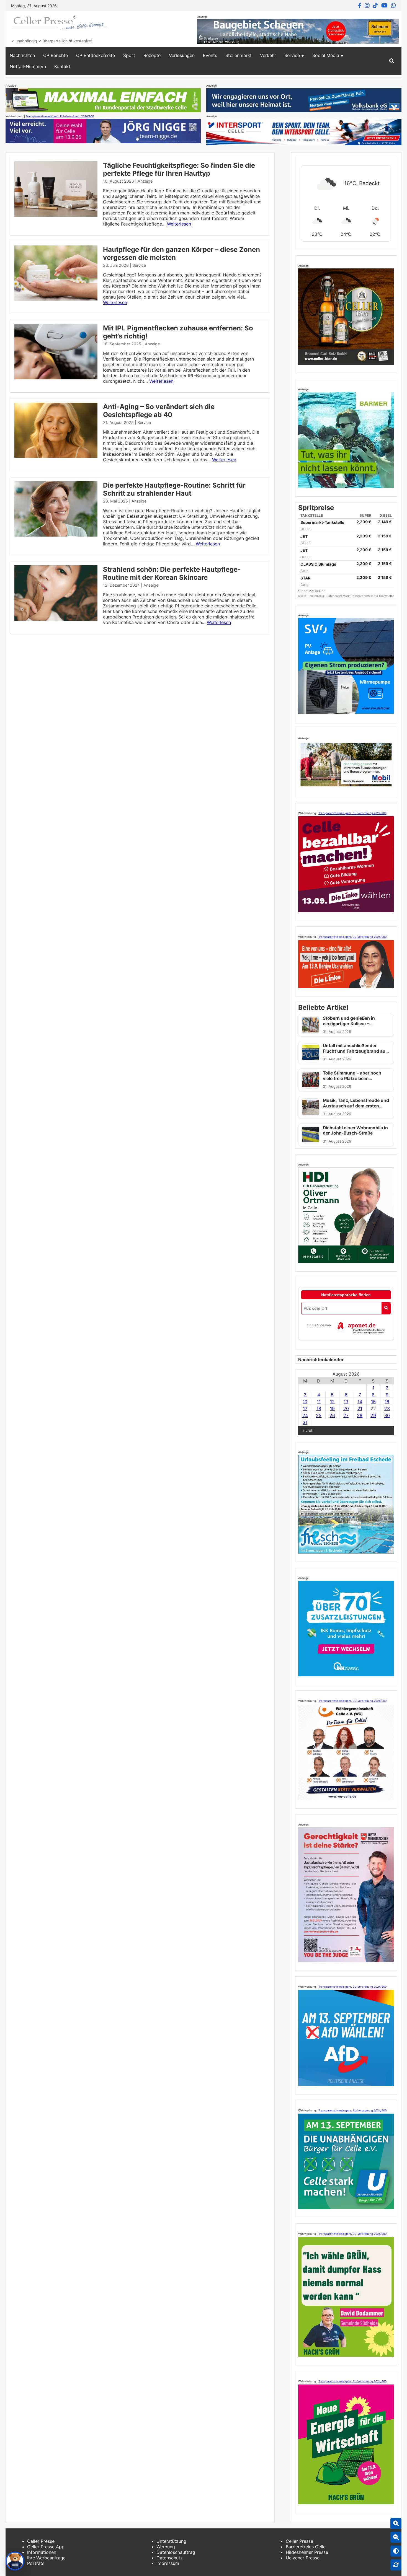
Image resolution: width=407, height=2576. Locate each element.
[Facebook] (360, 6)
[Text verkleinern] (396, 2537)
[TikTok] (375, 6)
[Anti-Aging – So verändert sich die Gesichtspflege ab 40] (56, 456)
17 (305, 1409)
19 (332, 1409)
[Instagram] (367, 6)
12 (332, 1402)
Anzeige (145, 181)
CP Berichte (56, 55)
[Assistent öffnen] (15, 2561)
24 (305, 1415)
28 (360, 1415)
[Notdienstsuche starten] (386, 1308)
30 (387, 1415)
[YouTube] (384, 6)
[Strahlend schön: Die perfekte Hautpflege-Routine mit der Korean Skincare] (56, 619)
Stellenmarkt (239, 55)
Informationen (42, 2552)
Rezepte (152, 55)
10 (305, 1402)
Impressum (168, 2563)
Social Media (326, 55)
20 (346, 1409)
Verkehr (268, 55)
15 (373, 1402)
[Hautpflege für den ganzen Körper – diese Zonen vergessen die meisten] (56, 299)
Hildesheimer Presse (307, 2552)
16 (387, 1402)
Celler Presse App (46, 2547)
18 (319, 1409)
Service (292, 55)
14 (360, 1402)
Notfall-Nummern (28, 66)
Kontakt (62, 66)
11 (319, 1402)
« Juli (308, 1430)
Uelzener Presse (303, 2558)
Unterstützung (171, 2541)
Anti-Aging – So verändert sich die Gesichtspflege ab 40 (159, 411)
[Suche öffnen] (392, 61)
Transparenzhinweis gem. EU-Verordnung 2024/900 (60, 116)
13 (346, 1402)
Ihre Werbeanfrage (46, 2558)
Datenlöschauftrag (176, 2552)
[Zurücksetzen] (396, 2565)
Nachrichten (22, 55)
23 (387, 1409)
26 (332, 1415)
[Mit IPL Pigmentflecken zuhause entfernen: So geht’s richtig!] (56, 378)
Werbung (166, 2547)
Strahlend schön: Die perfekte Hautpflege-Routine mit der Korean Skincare (172, 573)
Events (210, 55)
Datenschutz (170, 2558)
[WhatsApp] (393, 6)
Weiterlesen (179, 224)
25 (319, 1415)
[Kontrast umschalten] (396, 2551)
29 (373, 1415)
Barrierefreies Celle (306, 2547)
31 (305, 1422)
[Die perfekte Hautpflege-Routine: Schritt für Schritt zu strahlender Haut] (56, 535)
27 (346, 1415)
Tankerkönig (316, 596)
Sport (129, 55)
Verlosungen (182, 55)
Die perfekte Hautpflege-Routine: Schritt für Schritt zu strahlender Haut (174, 489)
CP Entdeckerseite (96, 55)
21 (360, 1409)
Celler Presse (41, 2541)
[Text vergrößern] (396, 2523)
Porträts (36, 2563)
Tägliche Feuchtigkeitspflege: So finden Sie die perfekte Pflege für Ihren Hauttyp (179, 169)
